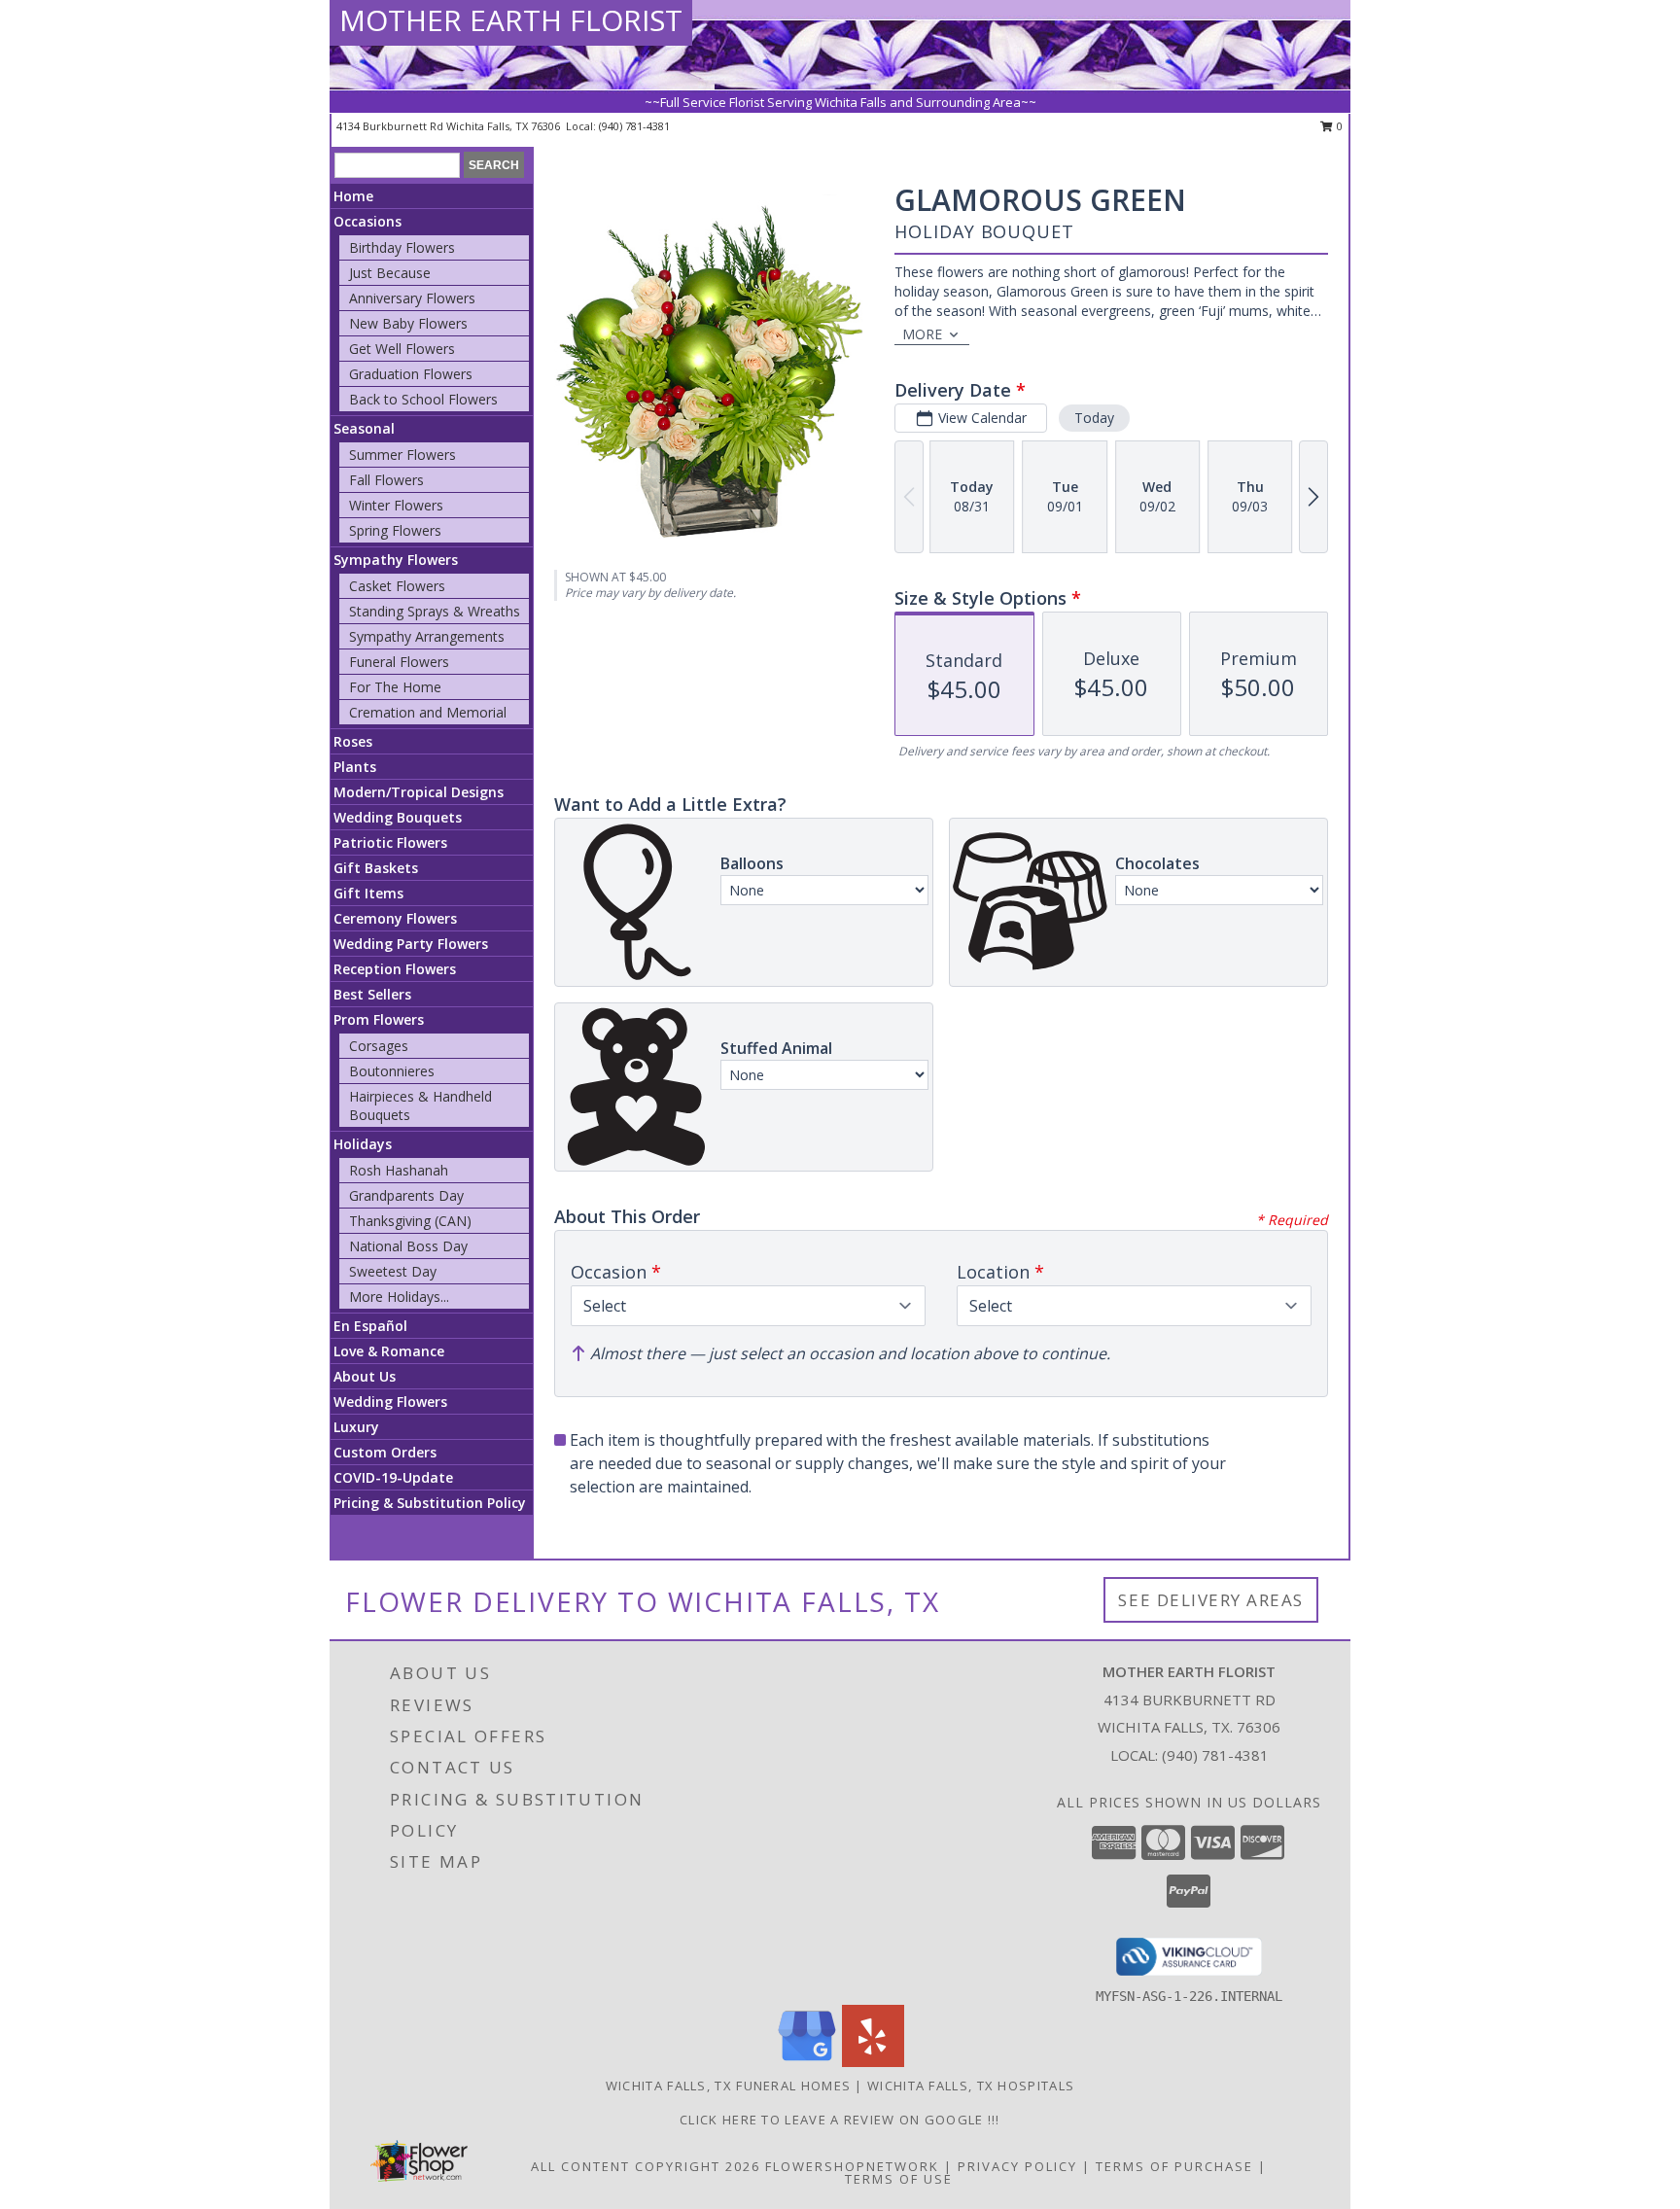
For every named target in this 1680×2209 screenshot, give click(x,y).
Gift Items (368, 893)
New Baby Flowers (408, 323)
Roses (353, 741)
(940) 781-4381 (634, 126)
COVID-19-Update (393, 1477)
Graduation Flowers (411, 374)
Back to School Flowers (423, 399)
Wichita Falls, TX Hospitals (971, 2086)
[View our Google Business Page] (807, 2062)
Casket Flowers (397, 586)
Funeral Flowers (399, 662)
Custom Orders (385, 1452)
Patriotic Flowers (390, 842)
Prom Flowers (379, 1019)
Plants (355, 767)
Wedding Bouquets (398, 817)
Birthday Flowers (402, 247)
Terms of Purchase (1174, 2166)
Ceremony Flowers (395, 918)
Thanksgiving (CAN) (410, 1221)
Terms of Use (899, 2179)
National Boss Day (408, 1246)
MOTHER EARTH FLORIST (511, 20)
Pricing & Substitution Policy (430, 1503)
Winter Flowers (396, 505)
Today (1094, 418)
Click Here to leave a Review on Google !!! (840, 2120)
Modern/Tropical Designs (419, 792)
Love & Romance (389, 1351)
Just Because (390, 273)
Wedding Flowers (390, 1402)
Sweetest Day (393, 1271)
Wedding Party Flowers (411, 944)
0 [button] (1338, 126)
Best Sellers (372, 994)
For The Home (395, 687)
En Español (370, 1326)
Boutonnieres (392, 1071)
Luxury (356, 1427)
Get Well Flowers (402, 349)
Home (353, 196)
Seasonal (364, 428)
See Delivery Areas (1211, 1600)
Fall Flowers (386, 480)
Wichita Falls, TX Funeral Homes (728, 2086)
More (922, 334)
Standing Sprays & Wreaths (435, 611)
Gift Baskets (376, 868)
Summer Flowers (402, 455)
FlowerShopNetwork (852, 2166)
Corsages (379, 1046)
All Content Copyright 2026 (646, 2166)
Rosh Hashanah (399, 1170)
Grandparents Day (406, 1195)
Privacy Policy (1017, 2166)
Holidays (363, 1144)
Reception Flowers (395, 969)
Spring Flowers (395, 530)
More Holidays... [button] (399, 1297)
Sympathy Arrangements (427, 636)
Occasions (367, 221)
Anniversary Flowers (412, 298)
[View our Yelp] (873, 2062)
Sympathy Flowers (396, 560)
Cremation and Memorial (428, 712)
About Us (365, 1376)
